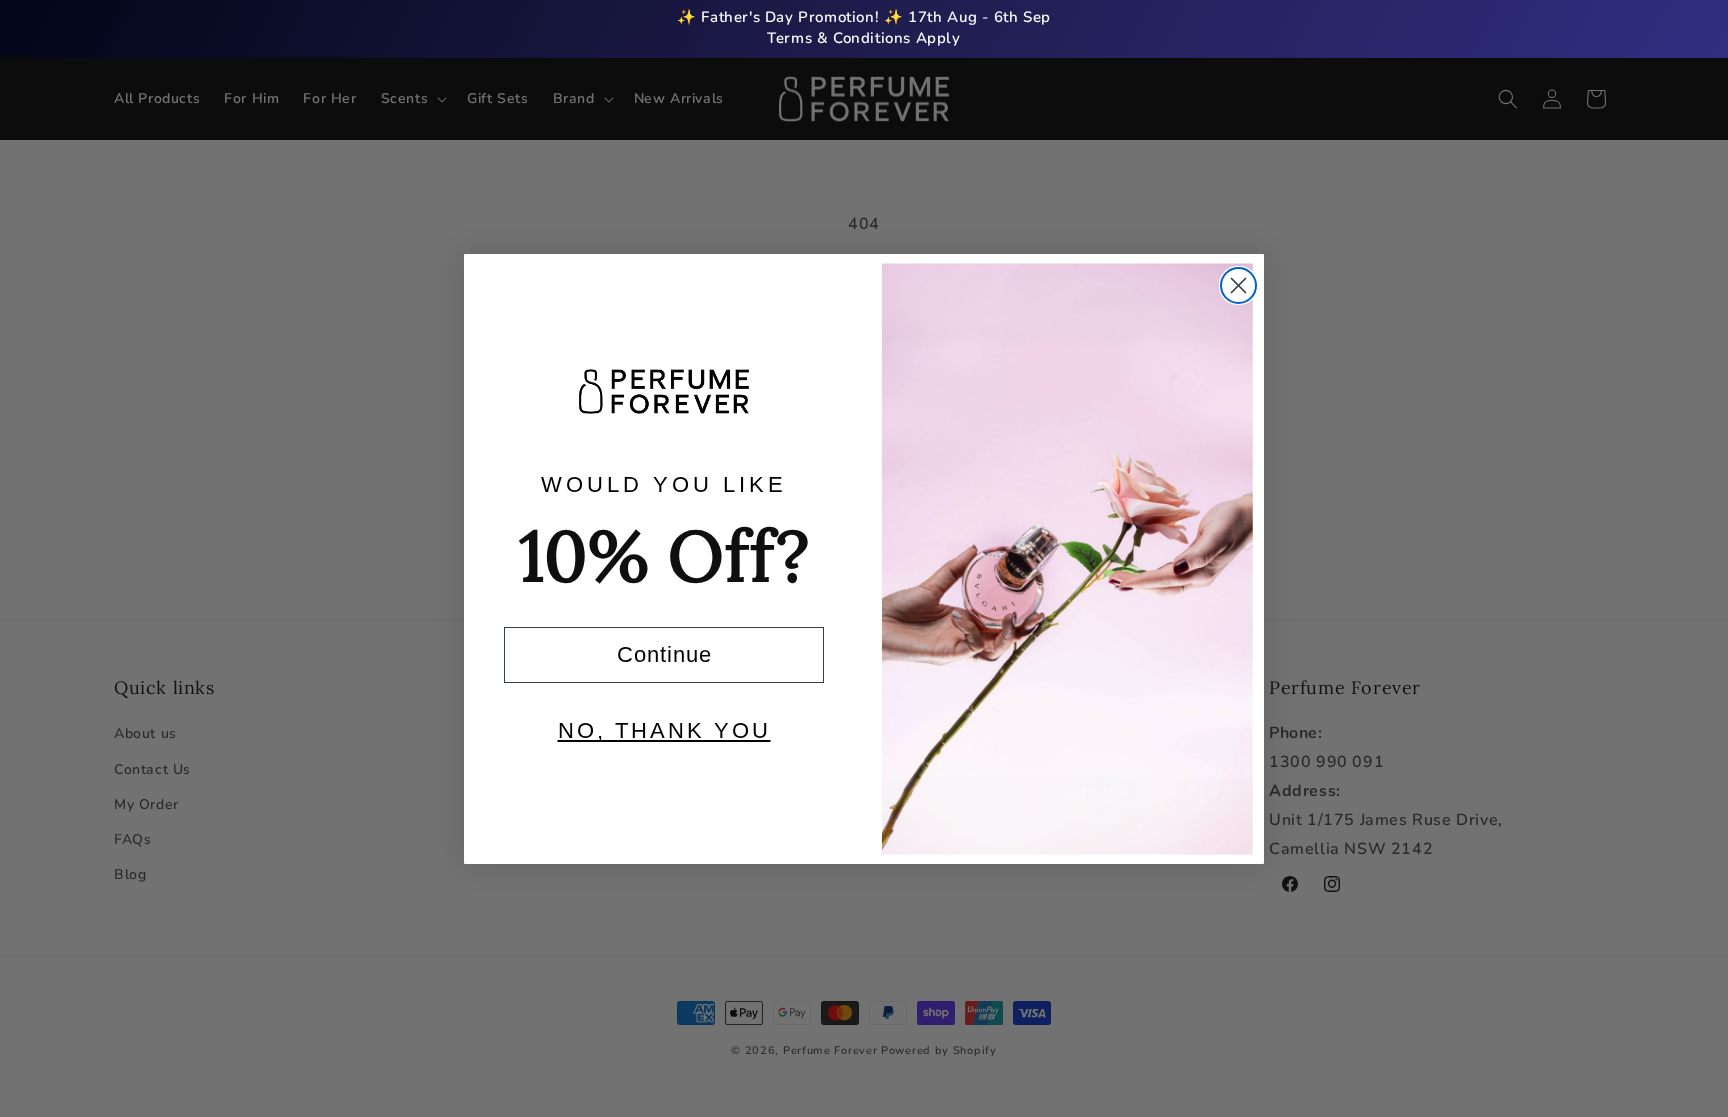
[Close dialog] (1238, 285)
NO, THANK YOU (664, 730)
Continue (664, 654)
